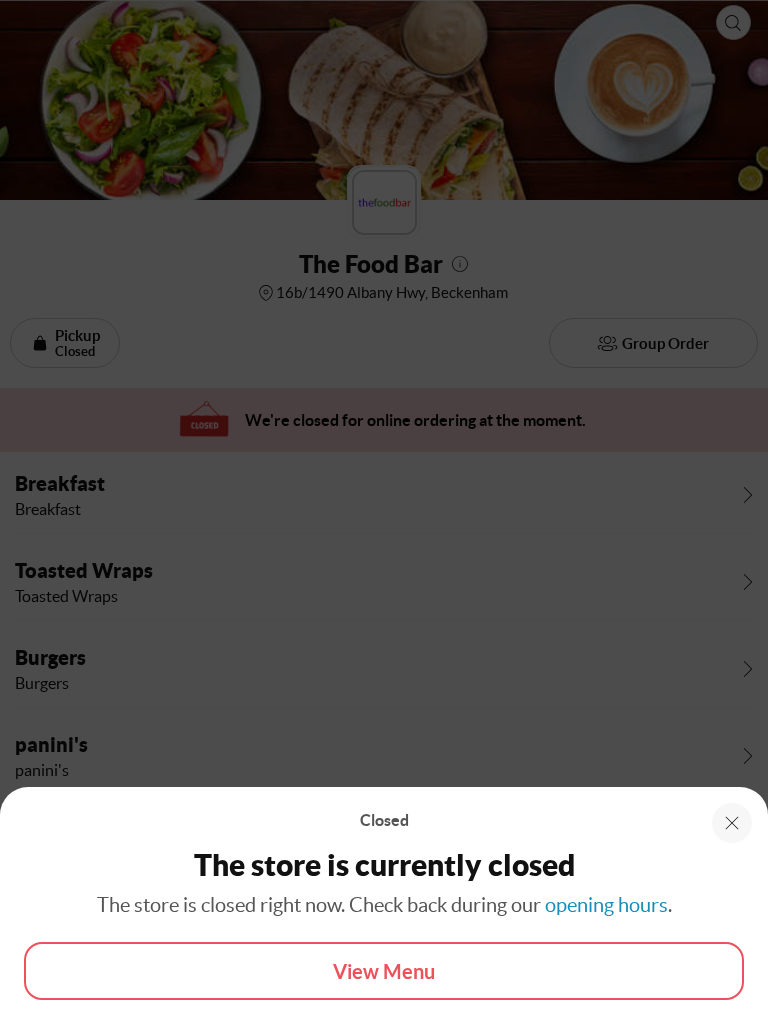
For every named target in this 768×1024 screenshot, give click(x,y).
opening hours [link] (606, 905)
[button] (732, 823)
